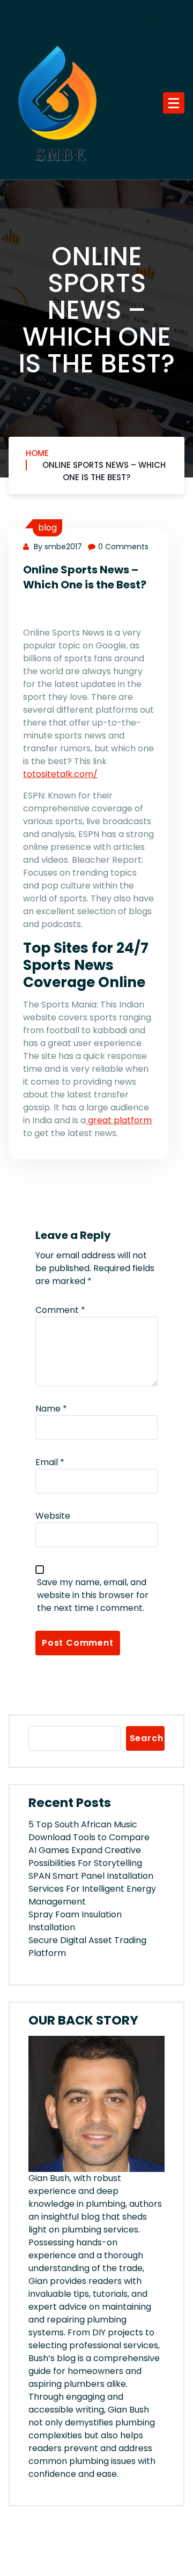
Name (51, 1409)
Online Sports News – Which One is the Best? (104, 471)
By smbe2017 (57, 547)
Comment (60, 1310)
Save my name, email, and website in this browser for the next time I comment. (93, 1595)
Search (147, 1738)
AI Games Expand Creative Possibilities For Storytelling (85, 1857)
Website (53, 1516)
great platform (119, 1120)
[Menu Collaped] (174, 103)
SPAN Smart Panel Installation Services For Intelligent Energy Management (92, 1889)
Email (50, 1462)
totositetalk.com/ (60, 774)
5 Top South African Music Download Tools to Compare (89, 1831)
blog (47, 528)
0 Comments (123, 547)
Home (37, 453)
